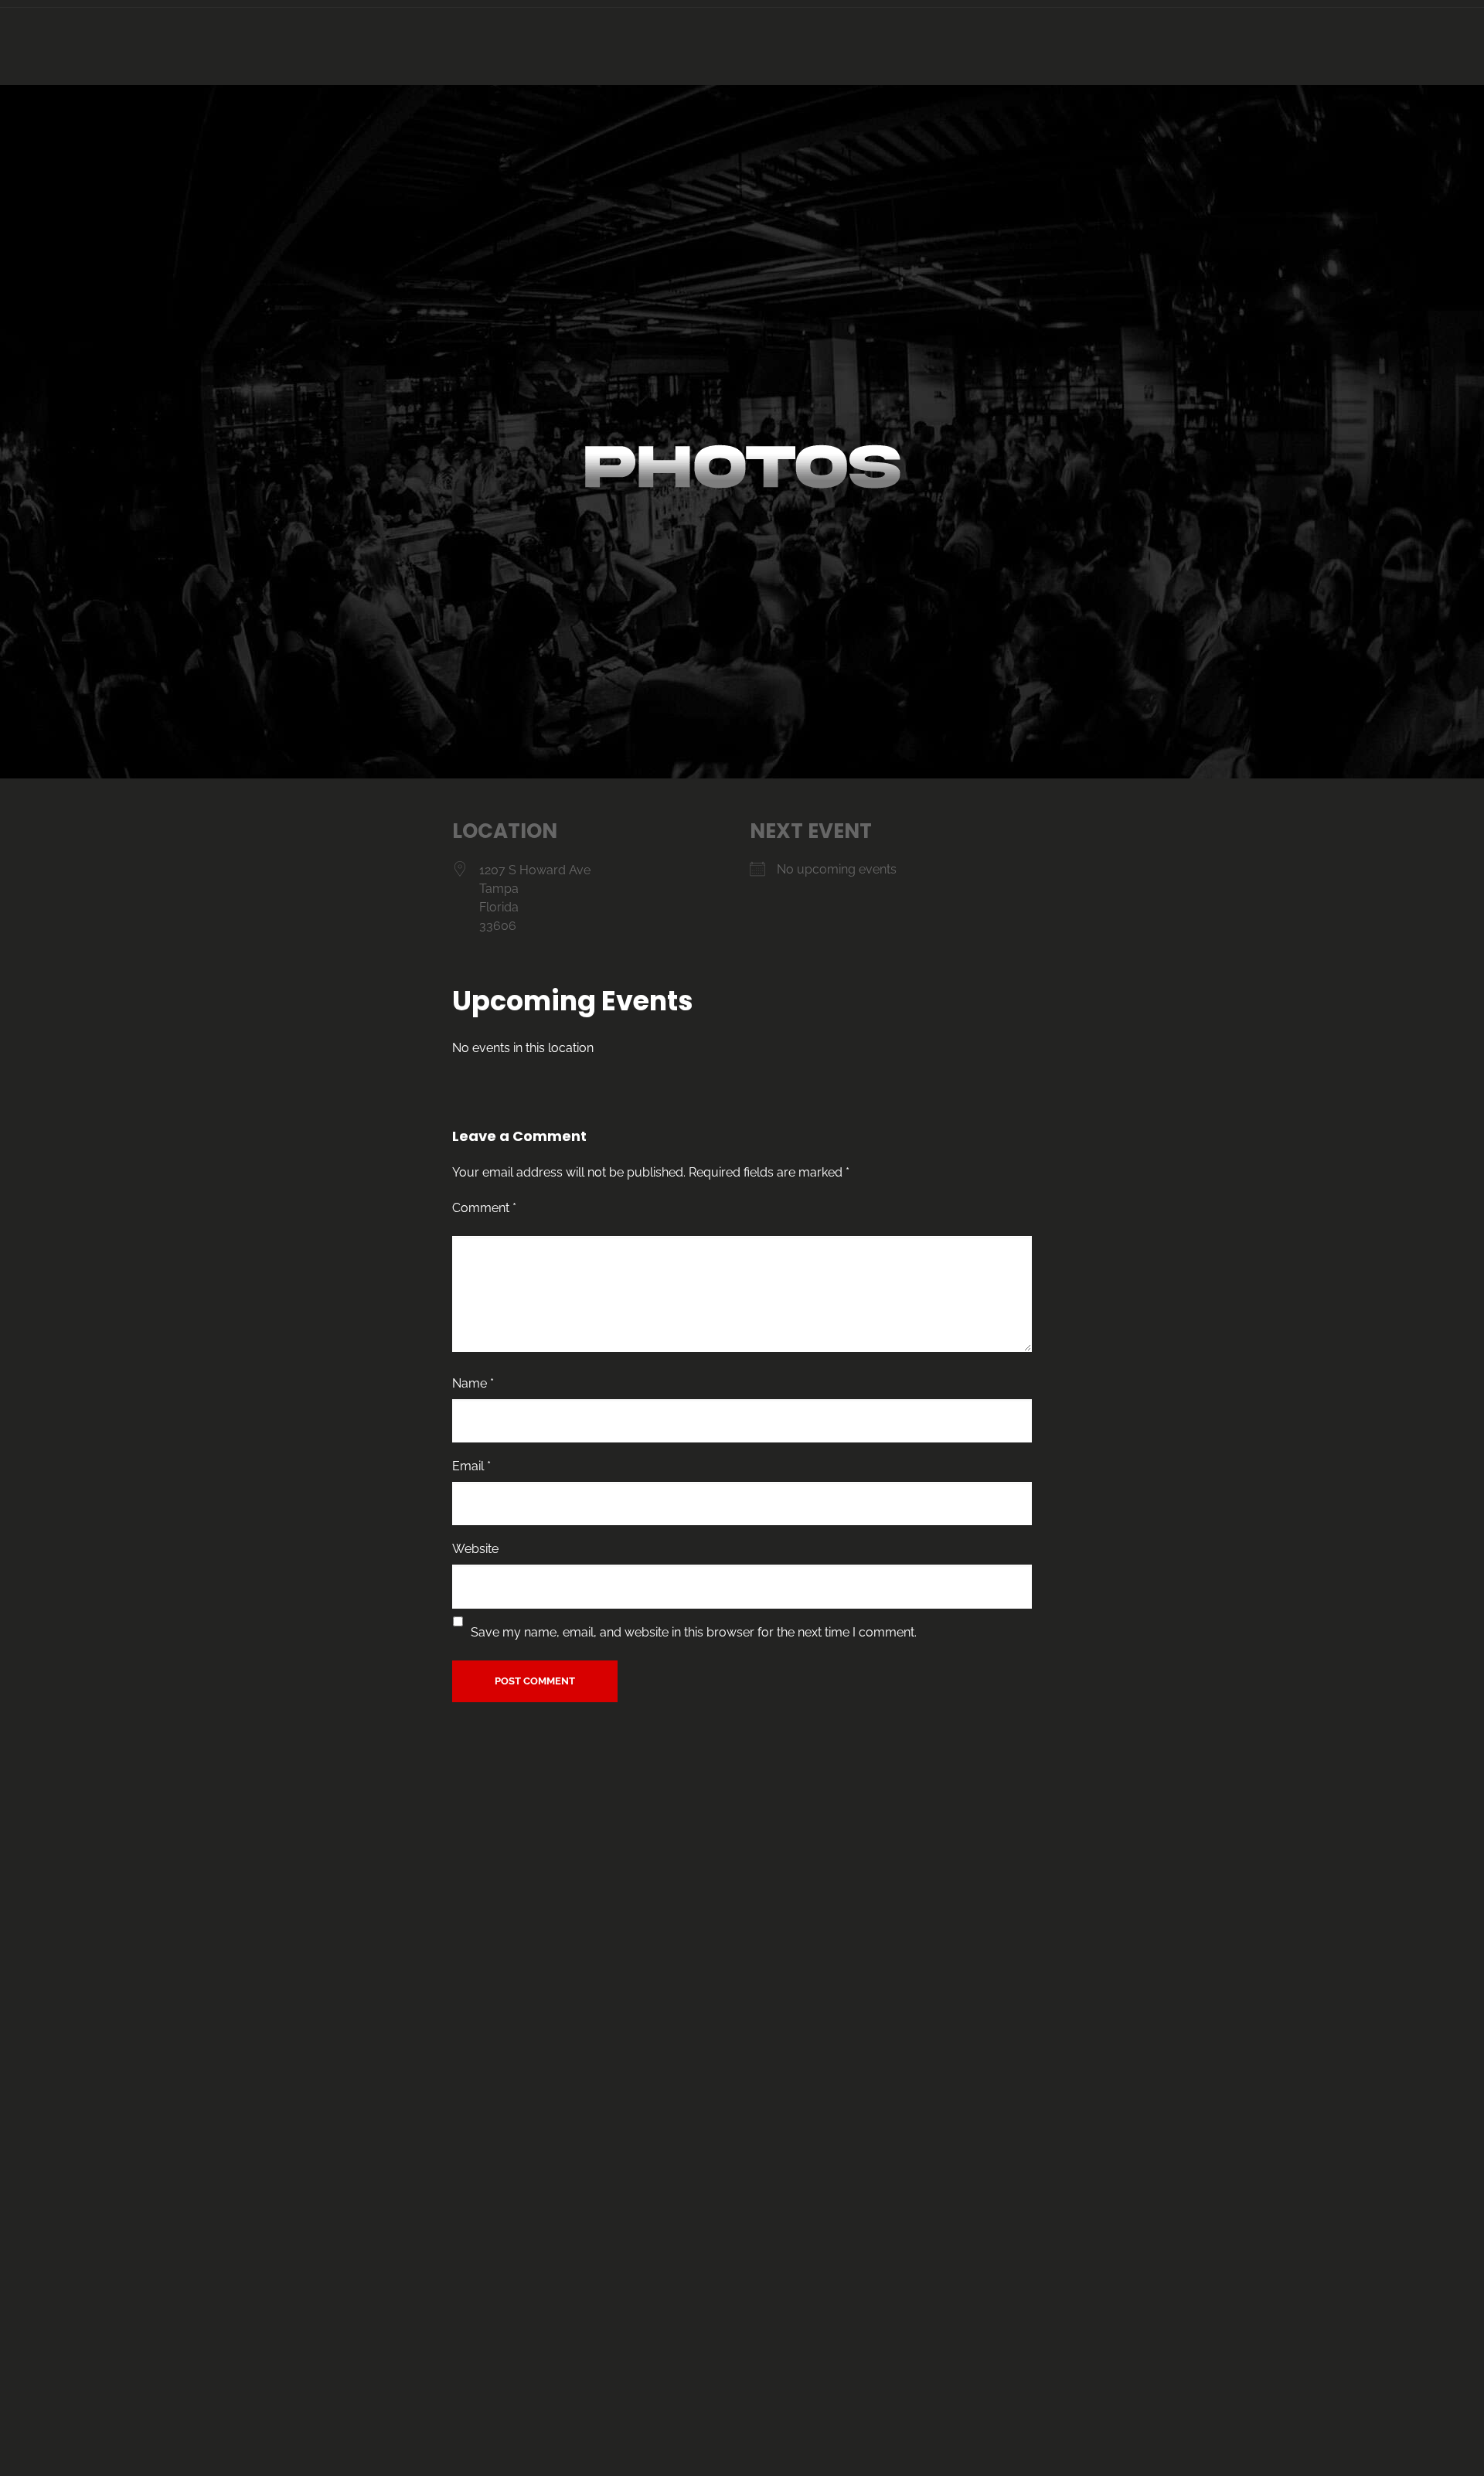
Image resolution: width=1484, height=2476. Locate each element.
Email (471, 1466)
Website (475, 1549)
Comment (484, 1208)
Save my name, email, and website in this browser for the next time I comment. (694, 1632)
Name (473, 1383)
